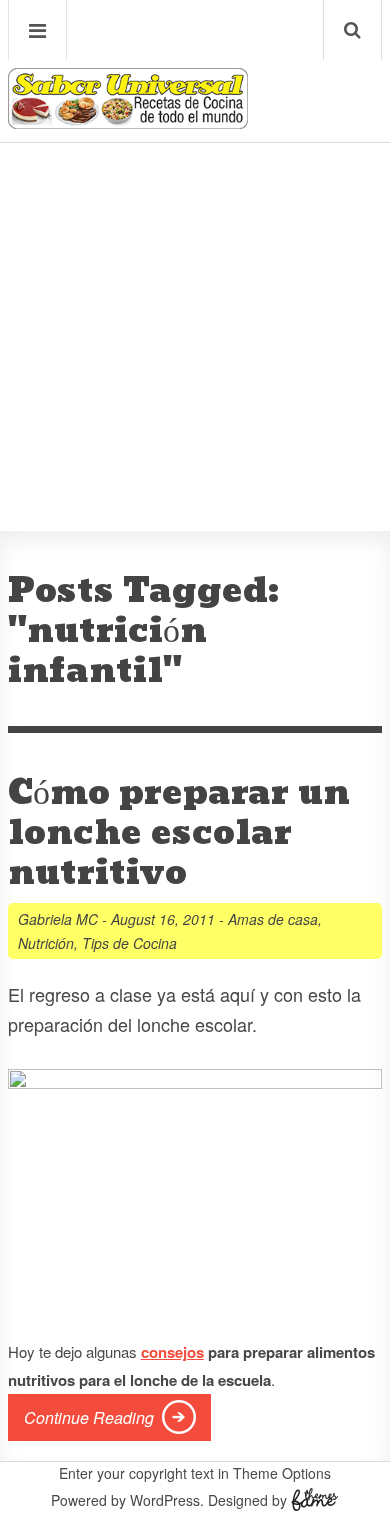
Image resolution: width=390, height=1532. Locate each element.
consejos (172, 1352)
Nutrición (46, 943)
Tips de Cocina (129, 943)
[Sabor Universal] (128, 121)
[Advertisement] (195, 276)
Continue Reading (89, 1417)
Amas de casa (273, 919)
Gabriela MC (58, 919)
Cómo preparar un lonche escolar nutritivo (179, 833)
